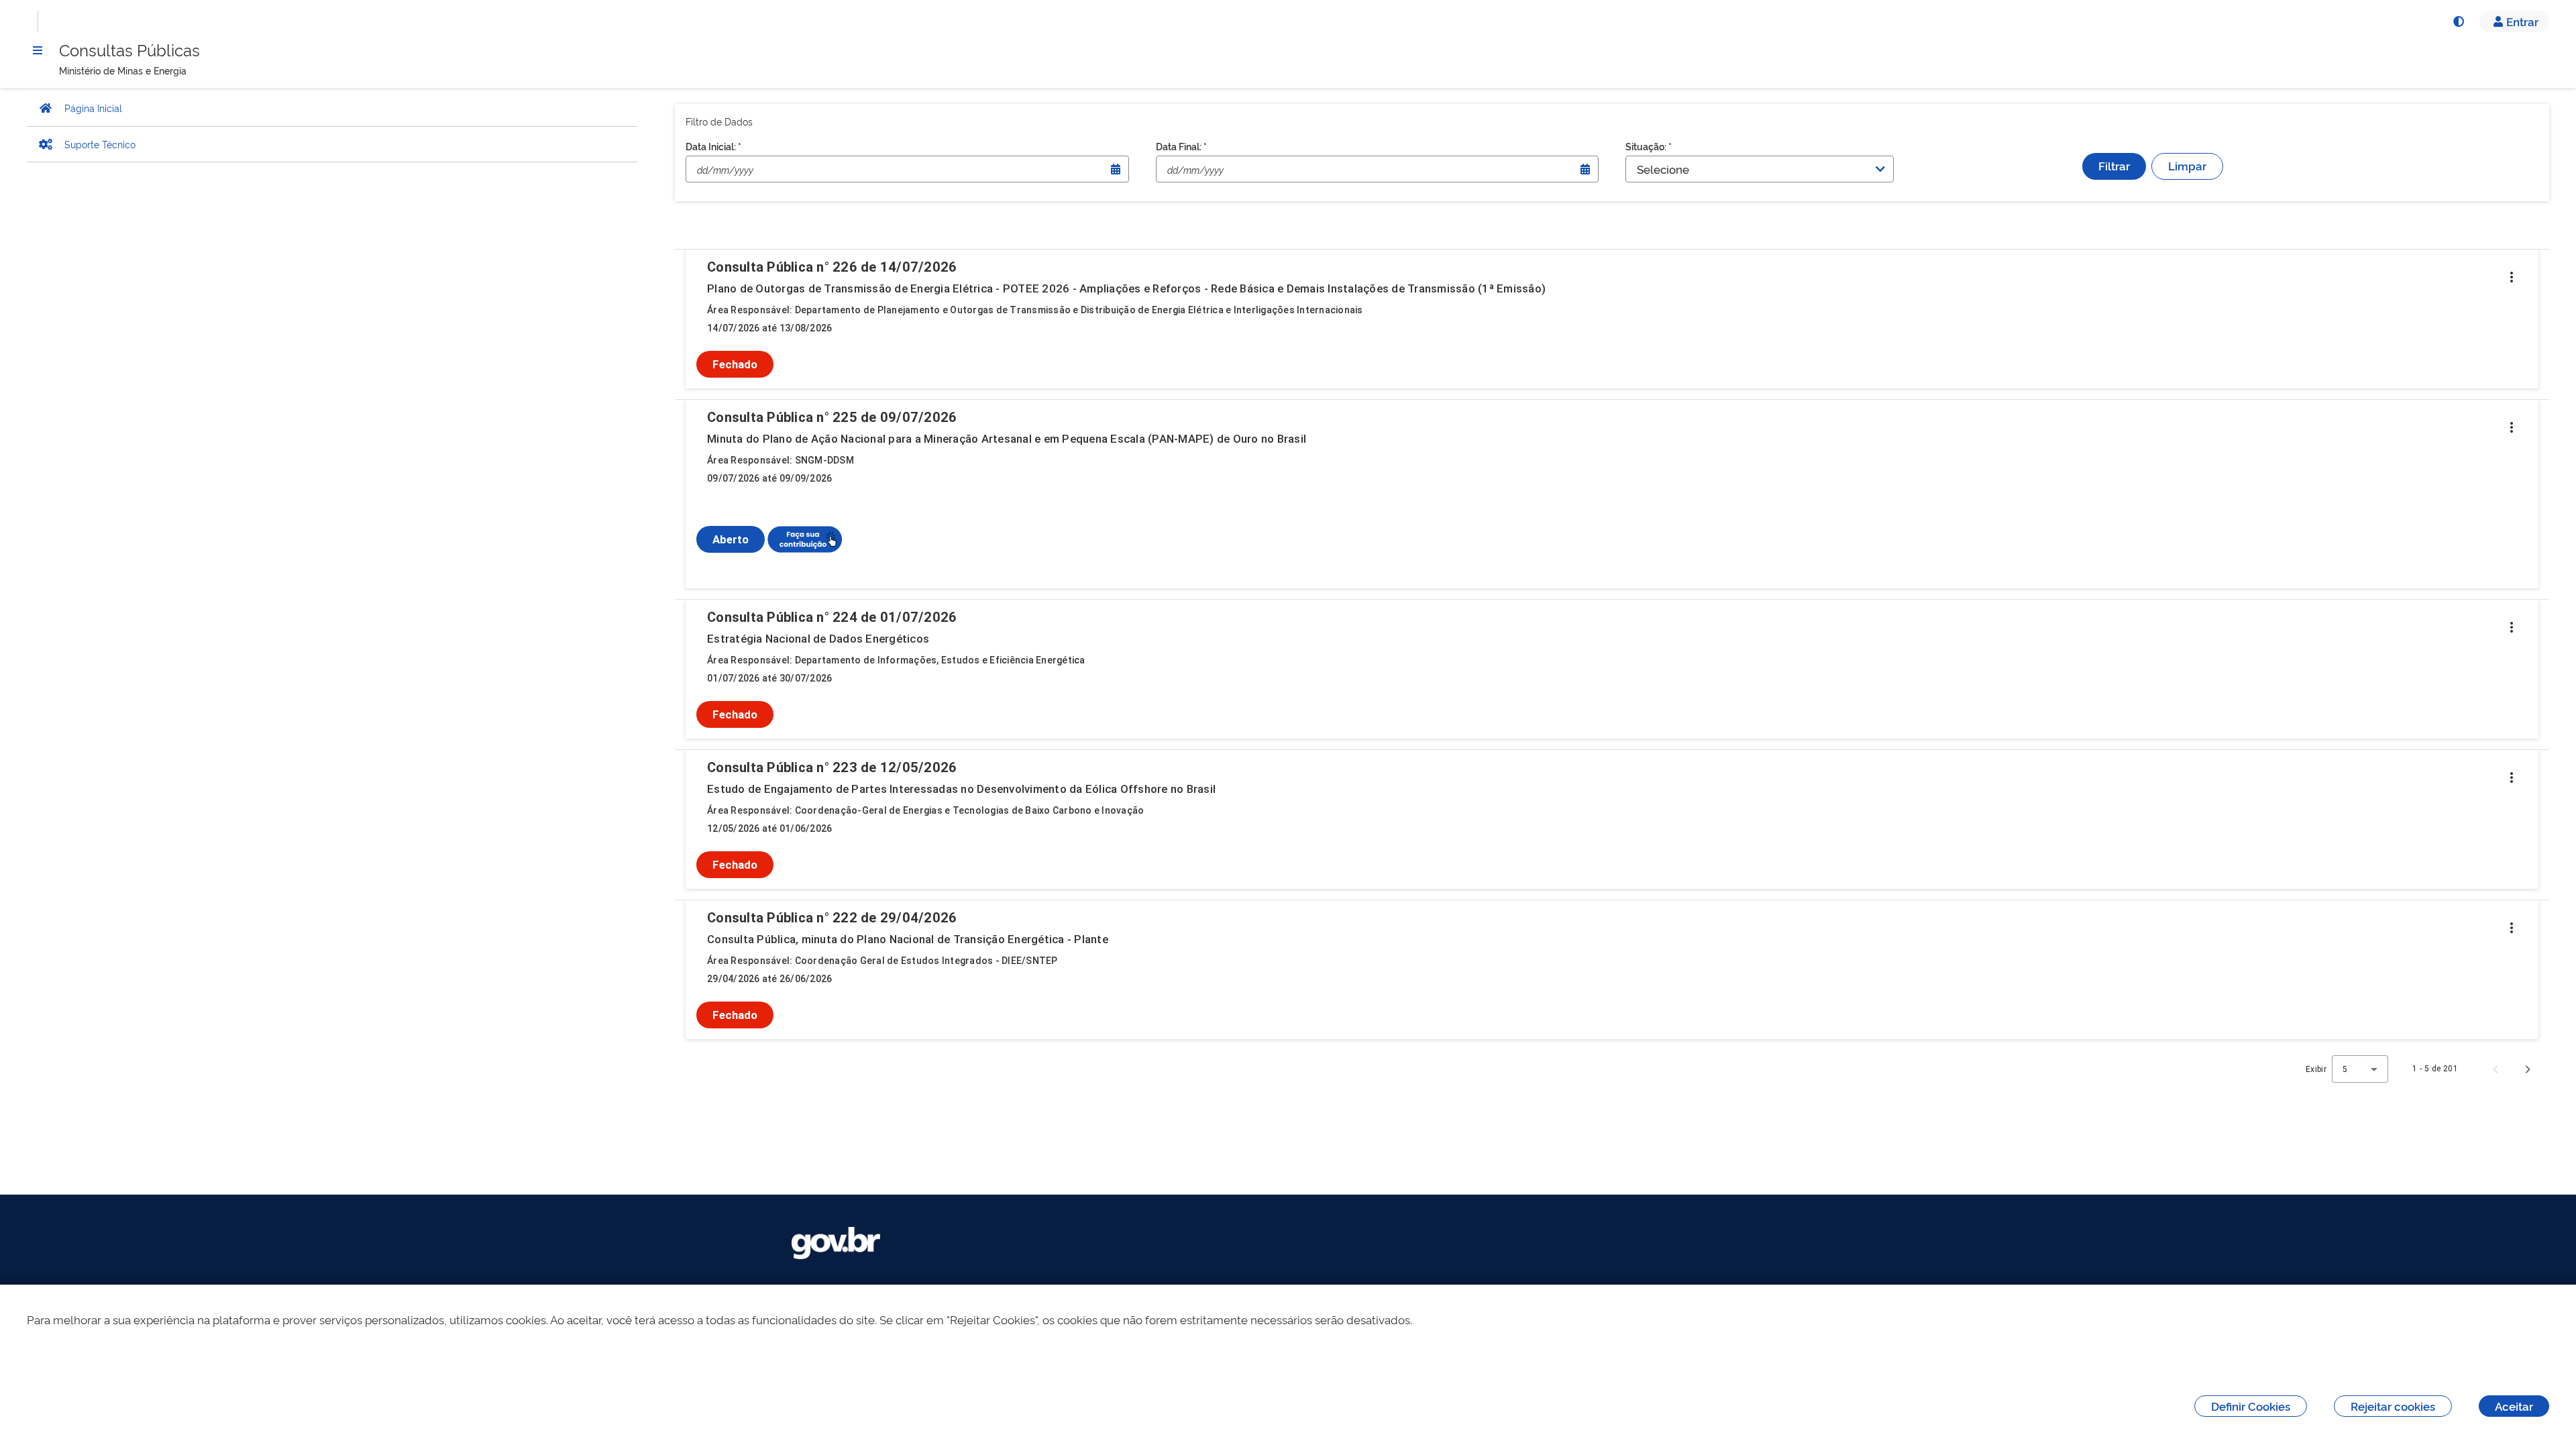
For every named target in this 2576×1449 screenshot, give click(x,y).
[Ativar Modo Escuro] (2458, 21)
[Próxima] (2528, 1069)
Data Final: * (1181, 146)
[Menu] (38, 50)
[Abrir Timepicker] (1116, 169)
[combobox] (2360, 1069)
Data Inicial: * (713, 146)
